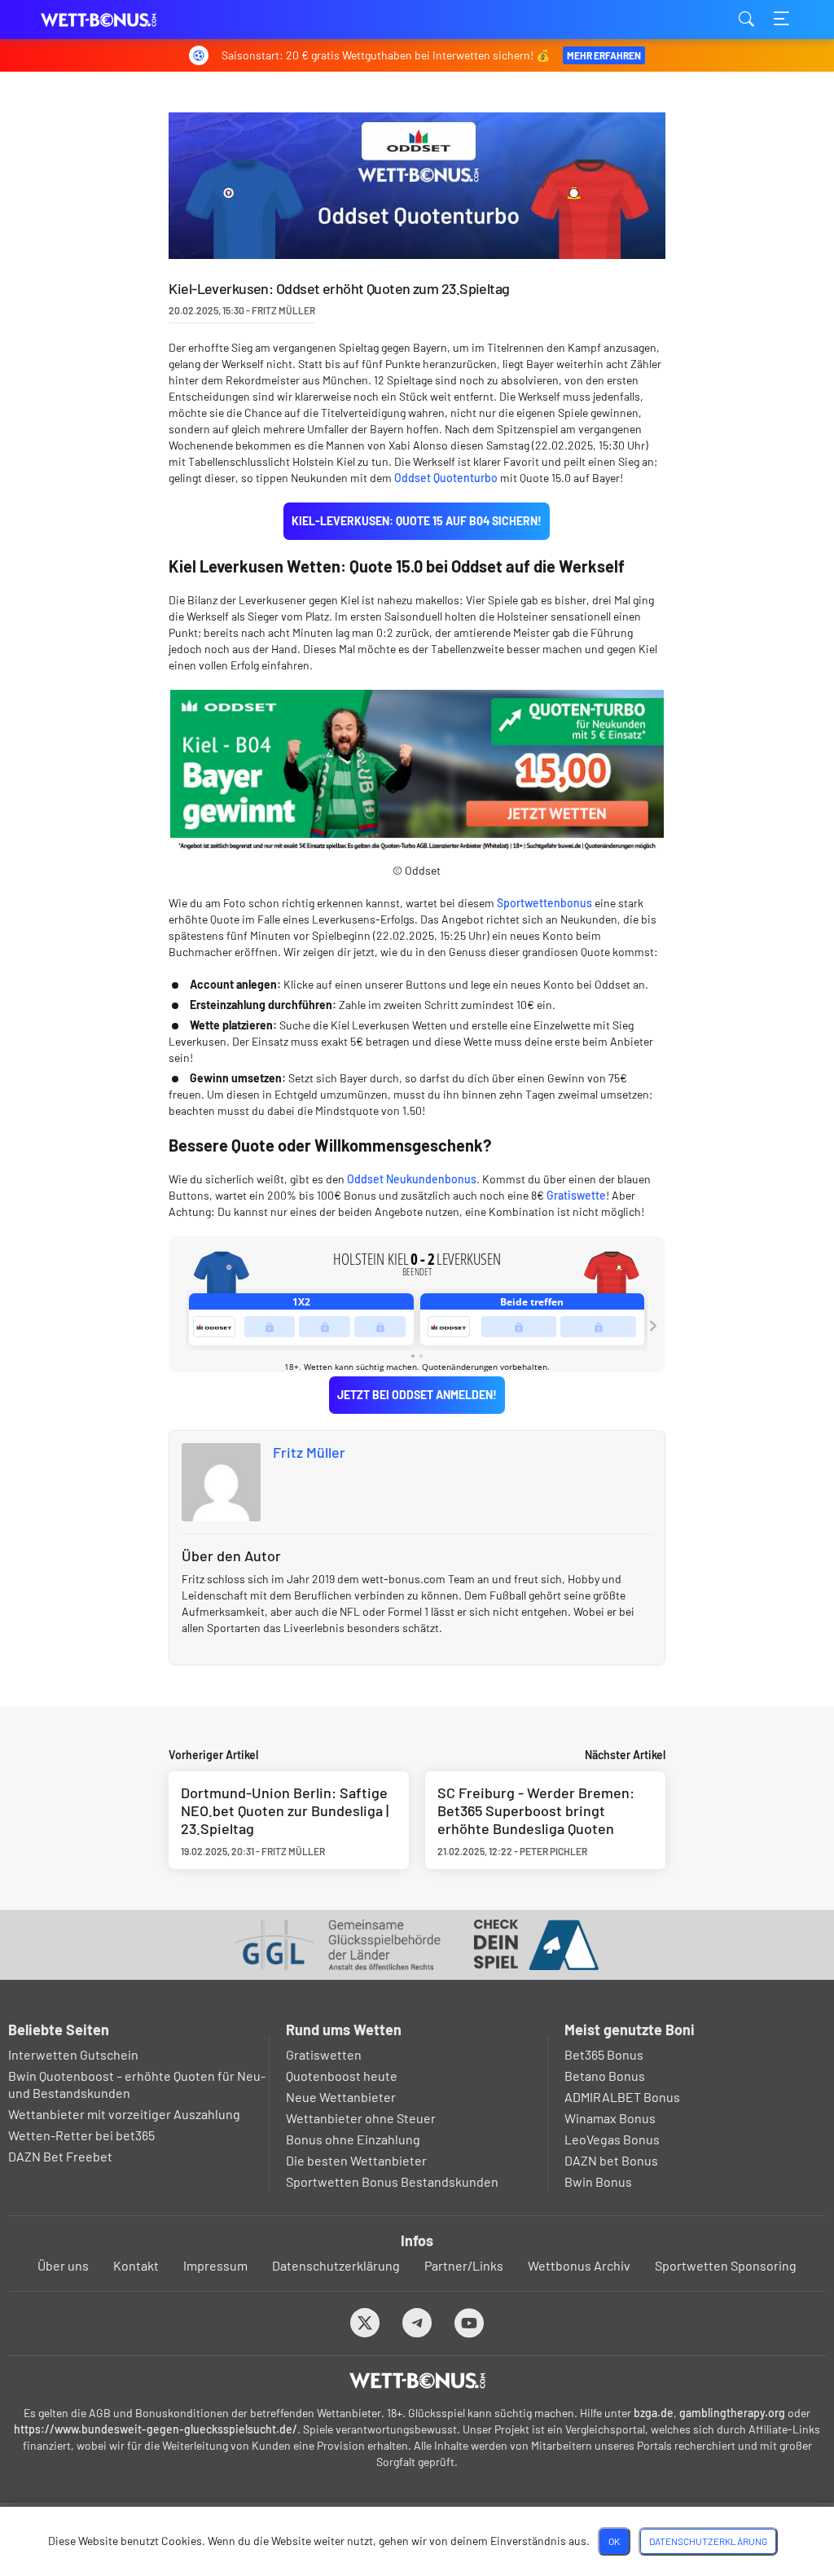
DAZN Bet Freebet (60, 2156)
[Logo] (417, 2381)
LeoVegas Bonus (612, 2139)
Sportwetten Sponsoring (726, 2265)
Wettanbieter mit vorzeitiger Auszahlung (124, 2114)
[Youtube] (470, 2322)
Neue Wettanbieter (341, 2097)
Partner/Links (464, 2265)
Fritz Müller (309, 1452)
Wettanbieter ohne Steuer (361, 2118)
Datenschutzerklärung (336, 2265)
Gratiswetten (324, 2054)
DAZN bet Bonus (611, 2160)
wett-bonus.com (122, 20)
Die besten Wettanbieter (356, 2160)
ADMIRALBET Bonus (622, 2097)
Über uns (63, 2265)
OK (614, 2541)
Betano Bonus (605, 2076)
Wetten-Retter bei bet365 (81, 2135)
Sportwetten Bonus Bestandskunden (392, 2181)
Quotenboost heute (342, 2076)
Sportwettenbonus (544, 903)
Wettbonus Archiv (579, 2265)
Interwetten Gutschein (73, 2054)
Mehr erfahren (604, 55)
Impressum (215, 2265)
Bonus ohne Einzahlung (353, 2139)
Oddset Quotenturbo (446, 478)
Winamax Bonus (610, 2118)
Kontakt (136, 2265)
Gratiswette (576, 1195)
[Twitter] (365, 2322)
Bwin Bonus (598, 2181)
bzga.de (654, 2413)
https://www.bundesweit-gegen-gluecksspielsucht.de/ (156, 2429)
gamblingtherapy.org (732, 2413)
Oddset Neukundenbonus (412, 1179)
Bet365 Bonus (604, 2054)
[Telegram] (417, 2322)
